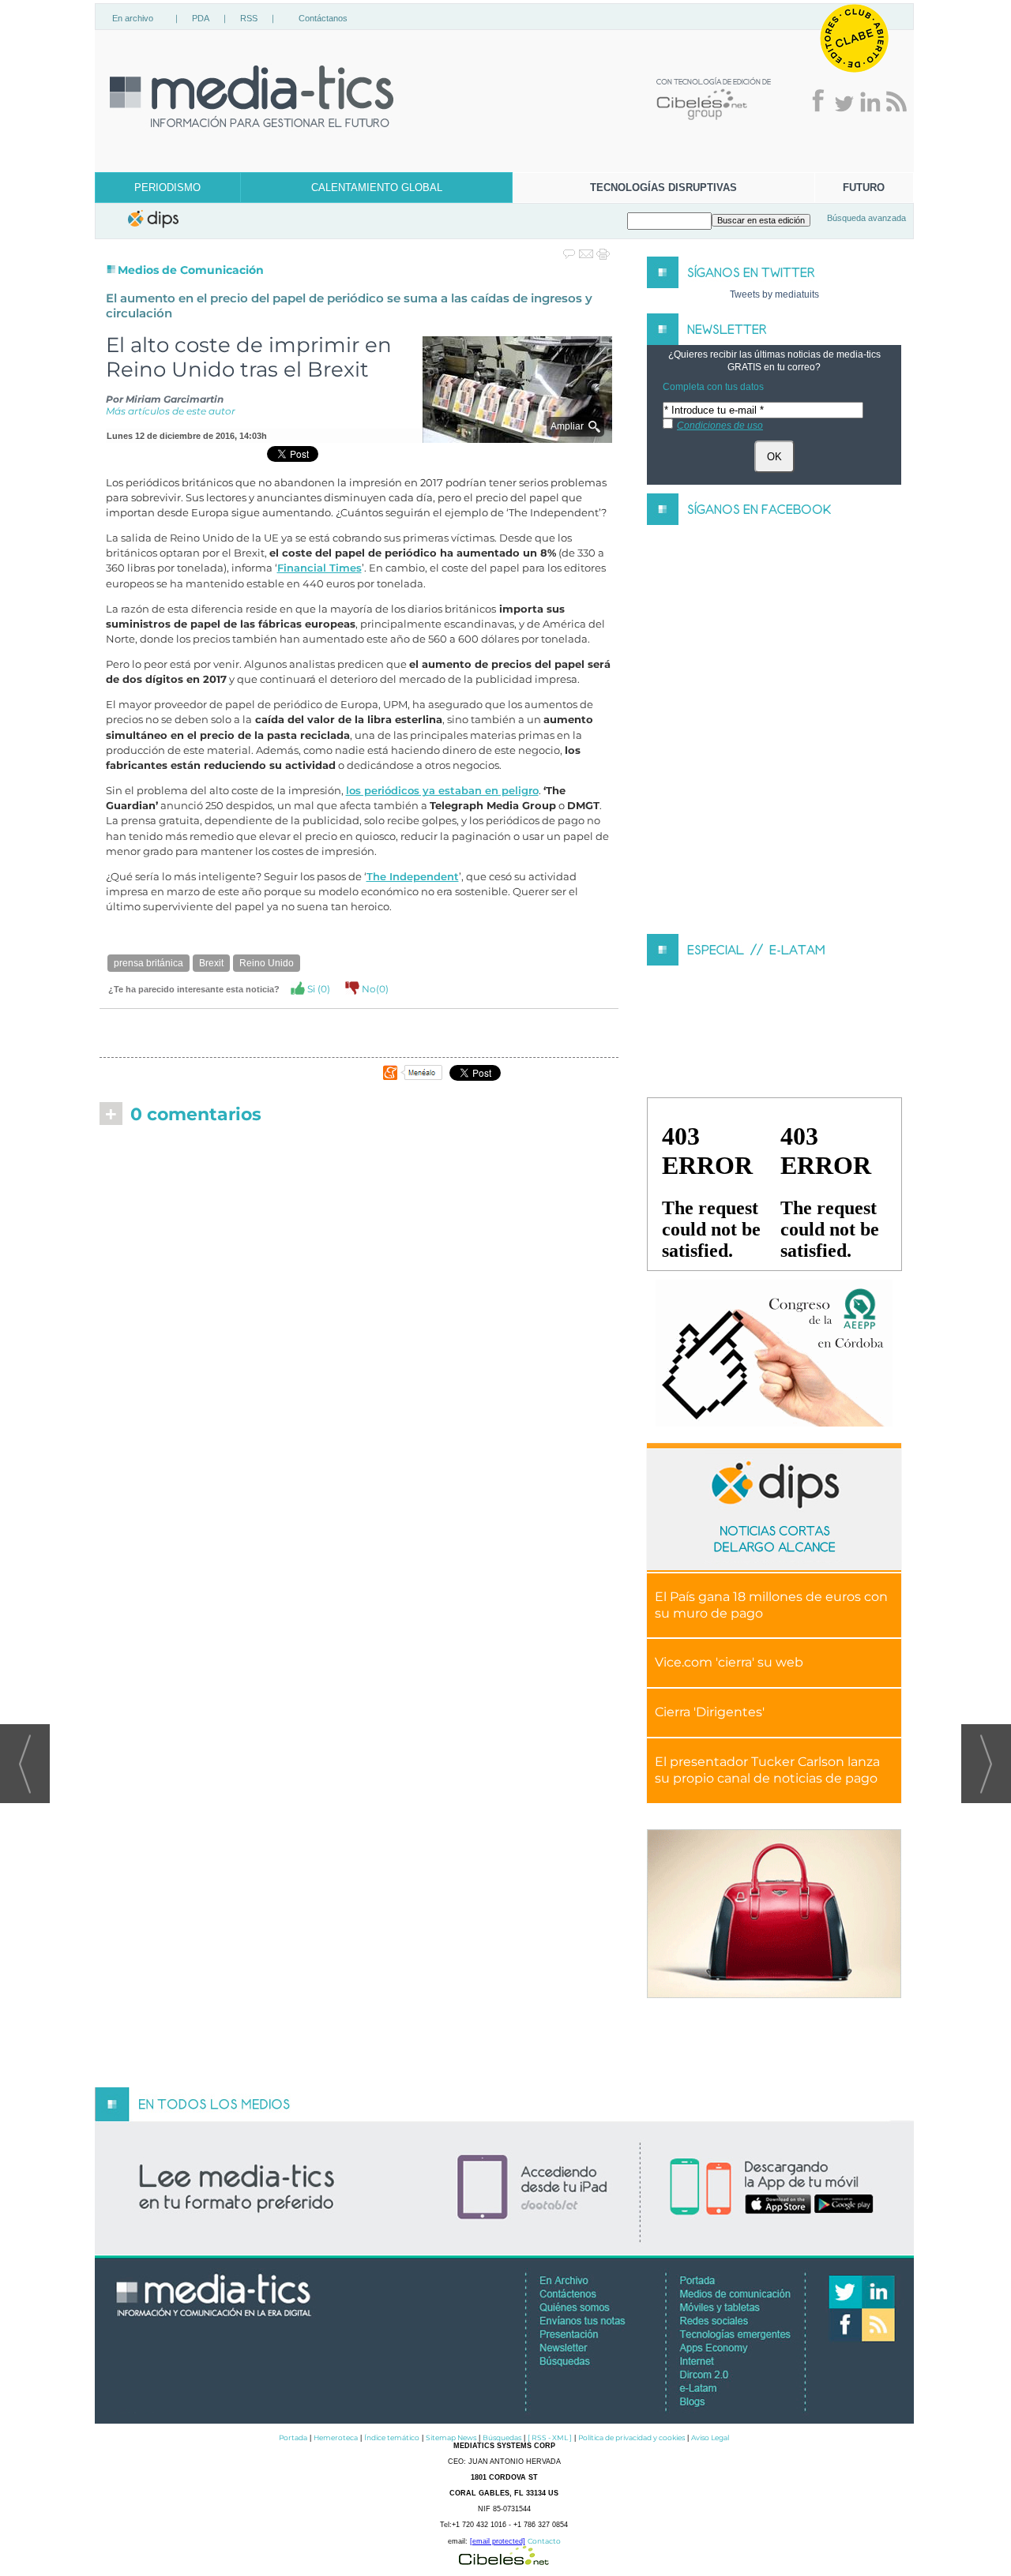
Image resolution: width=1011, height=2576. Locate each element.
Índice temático (392, 2437)
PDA (201, 18)
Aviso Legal (710, 2437)
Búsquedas (502, 2437)
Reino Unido (267, 963)
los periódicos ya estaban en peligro (442, 791)
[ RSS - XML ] (550, 2437)
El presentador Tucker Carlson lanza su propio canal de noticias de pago (767, 1770)
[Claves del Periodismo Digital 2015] (774, 1354)
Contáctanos (323, 18)
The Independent (413, 877)
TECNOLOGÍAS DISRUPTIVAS (663, 187)
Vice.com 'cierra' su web (729, 1662)
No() (374, 989)
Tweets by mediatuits (774, 294)
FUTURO (864, 187)
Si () (318, 989)
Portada (293, 2437)
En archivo (133, 18)
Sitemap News (451, 2437)
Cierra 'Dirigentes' (710, 1712)
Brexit (211, 963)
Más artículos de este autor (171, 411)
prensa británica (148, 963)
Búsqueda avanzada (866, 218)
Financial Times (319, 568)
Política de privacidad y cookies (631, 2437)
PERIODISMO (167, 187)
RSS (249, 18)
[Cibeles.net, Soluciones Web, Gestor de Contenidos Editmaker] (504, 2561)
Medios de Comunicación (191, 270)
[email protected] (498, 2541)
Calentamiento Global (377, 187)
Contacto (544, 2541)
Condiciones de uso (720, 426)
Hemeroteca (336, 2437)
